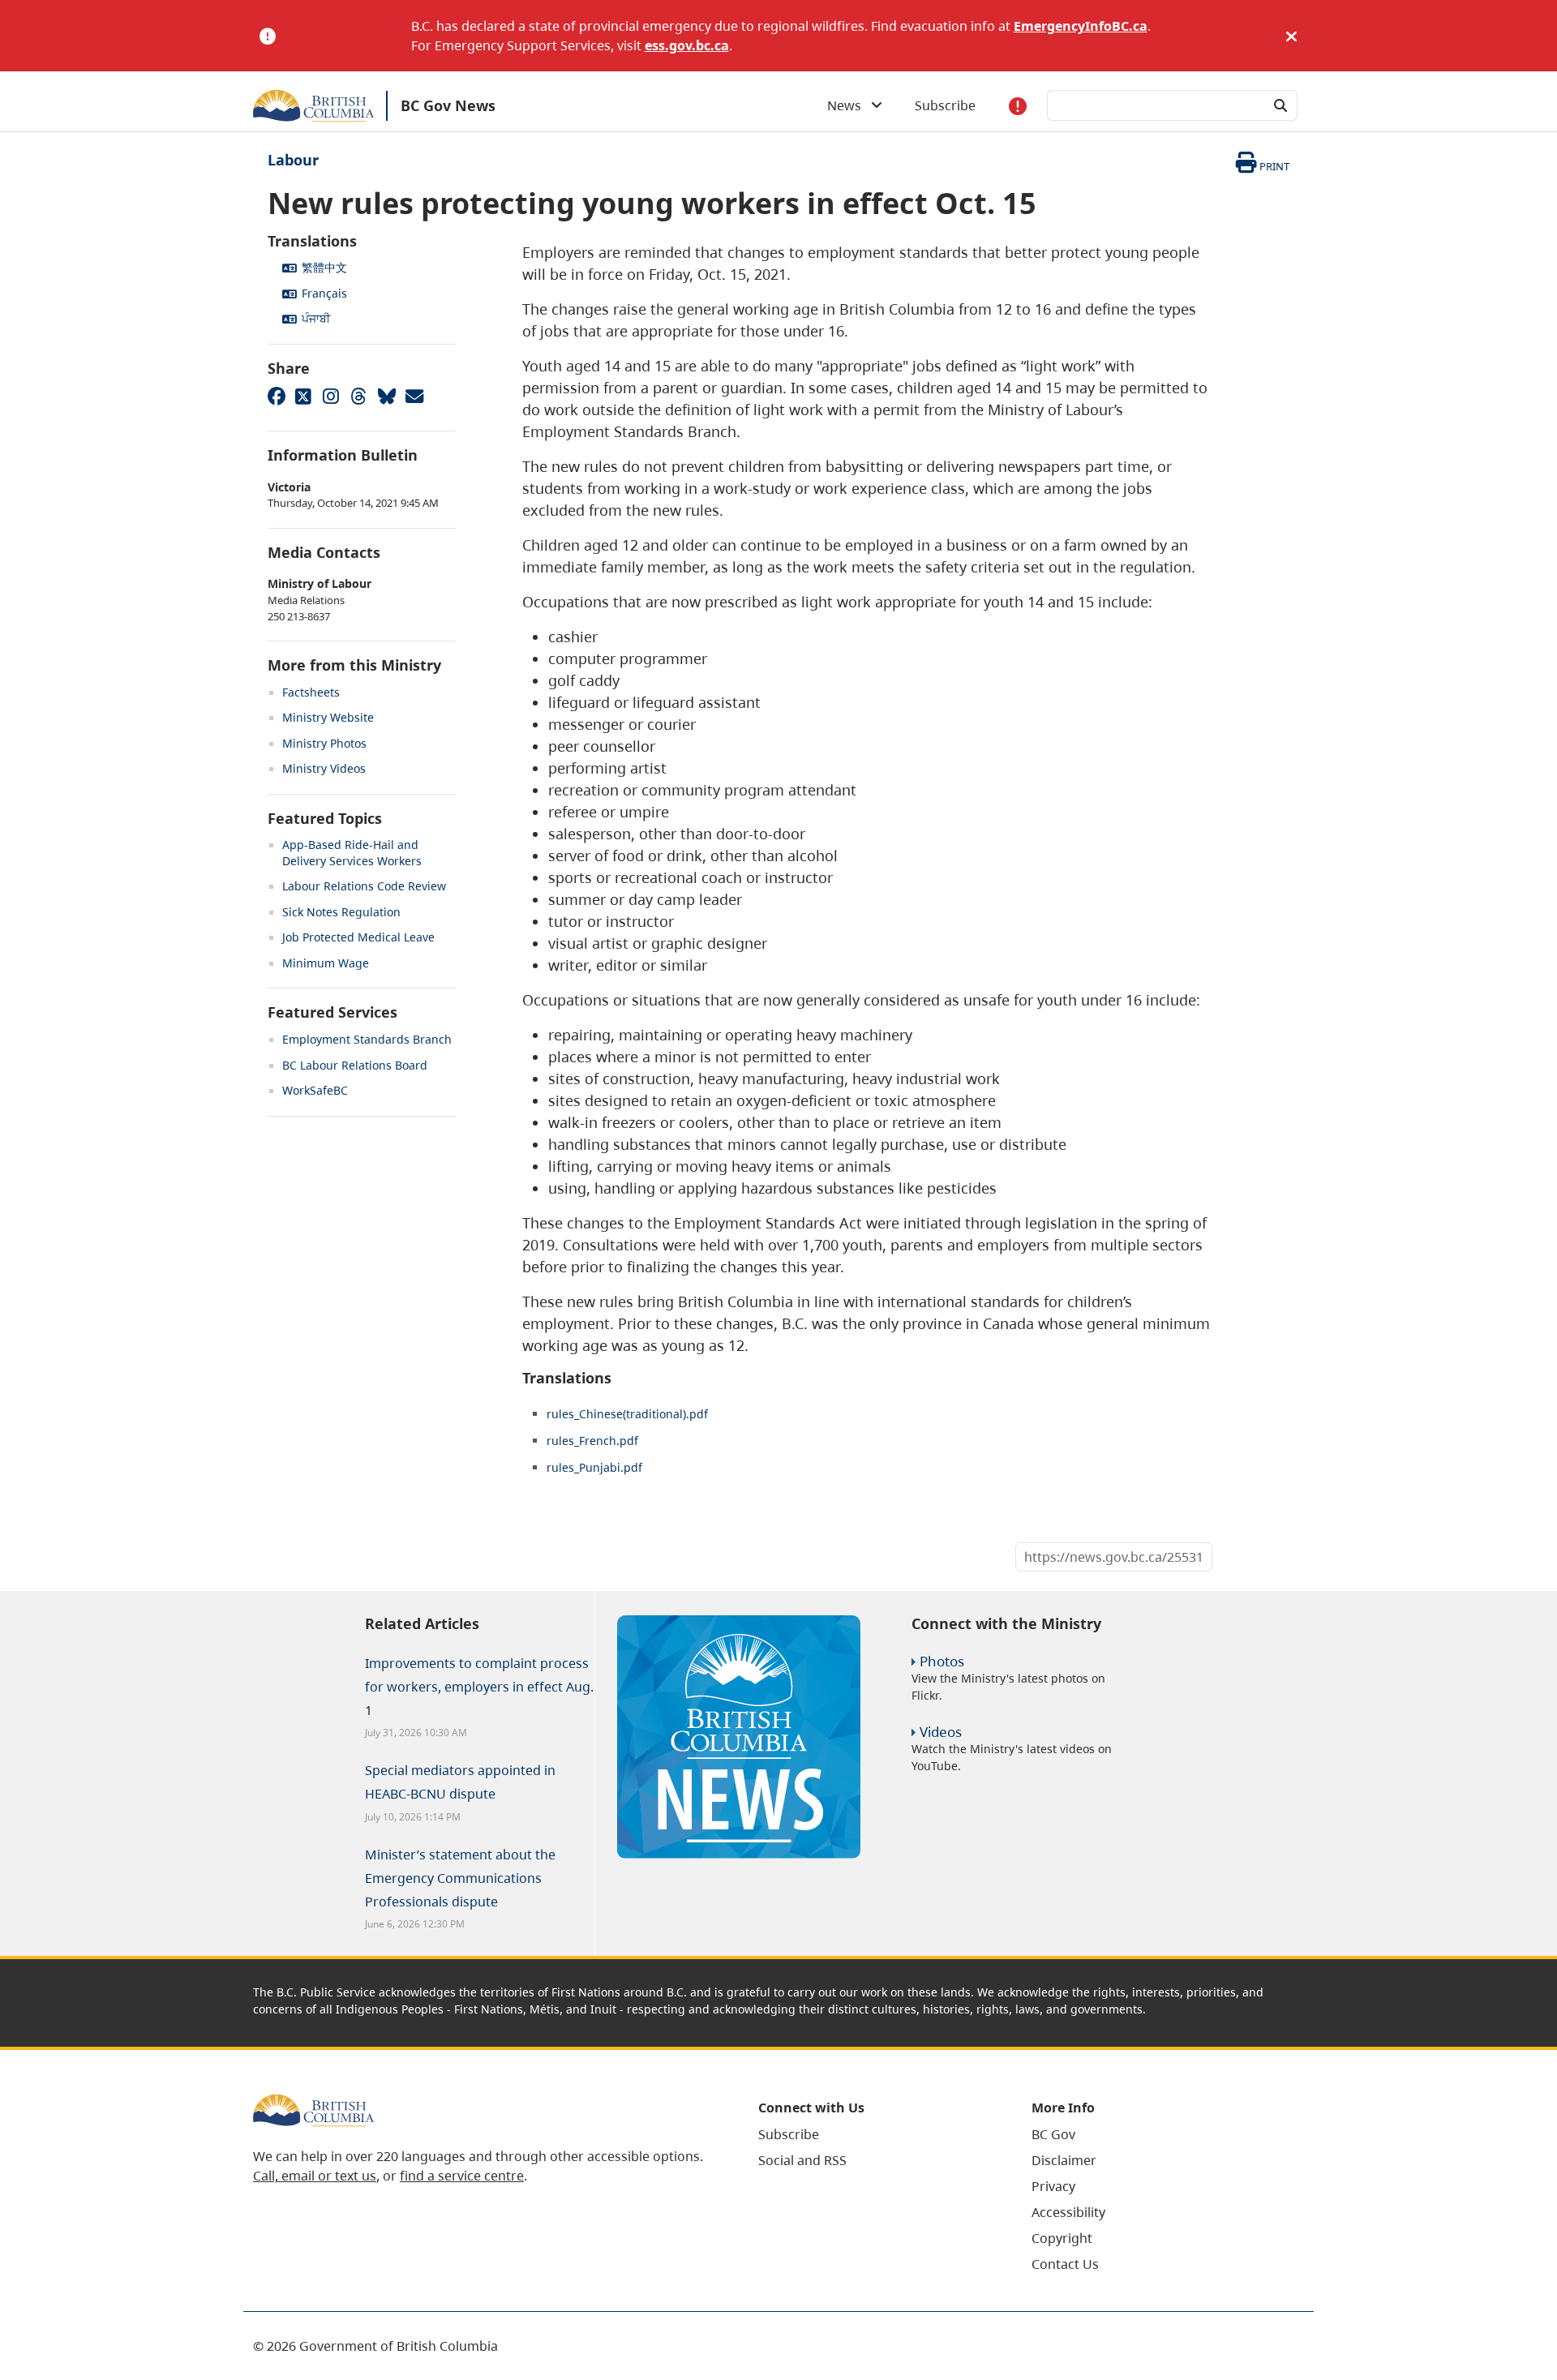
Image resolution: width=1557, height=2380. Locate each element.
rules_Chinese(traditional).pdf (627, 1414)
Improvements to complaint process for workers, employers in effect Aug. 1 (479, 1687)
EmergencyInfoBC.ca (1081, 26)
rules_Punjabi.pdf (594, 1467)
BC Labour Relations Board (355, 1065)
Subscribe (945, 105)
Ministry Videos (324, 768)
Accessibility (1068, 2212)
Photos (942, 1661)
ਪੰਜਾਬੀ (316, 318)
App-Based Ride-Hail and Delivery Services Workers (352, 853)
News (849, 105)
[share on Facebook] (276, 396)
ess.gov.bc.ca (687, 45)
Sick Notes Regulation (341, 912)
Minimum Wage (326, 963)
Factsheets (311, 692)
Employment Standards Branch (367, 1039)
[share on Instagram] (331, 396)
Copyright (1062, 2238)
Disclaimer (1064, 2160)
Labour (293, 160)
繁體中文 (324, 267)
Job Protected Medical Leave (358, 937)
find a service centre (462, 2176)
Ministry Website (328, 717)
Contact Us (1065, 2264)
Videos (941, 1732)
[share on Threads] (358, 396)
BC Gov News (448, 105)
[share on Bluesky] (386, 396)
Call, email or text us (315, 2176)
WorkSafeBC (315, 1090)
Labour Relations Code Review (364, 886)
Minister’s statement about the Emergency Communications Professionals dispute (460, 1878)
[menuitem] (875, 2134)
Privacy (1053, 2186)
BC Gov (1053, 2134)
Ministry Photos (324, 743)
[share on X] (303, 396)
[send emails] (414, 396)
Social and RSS (802, 2160)
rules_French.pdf (592, 1441)
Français (324, 293)
